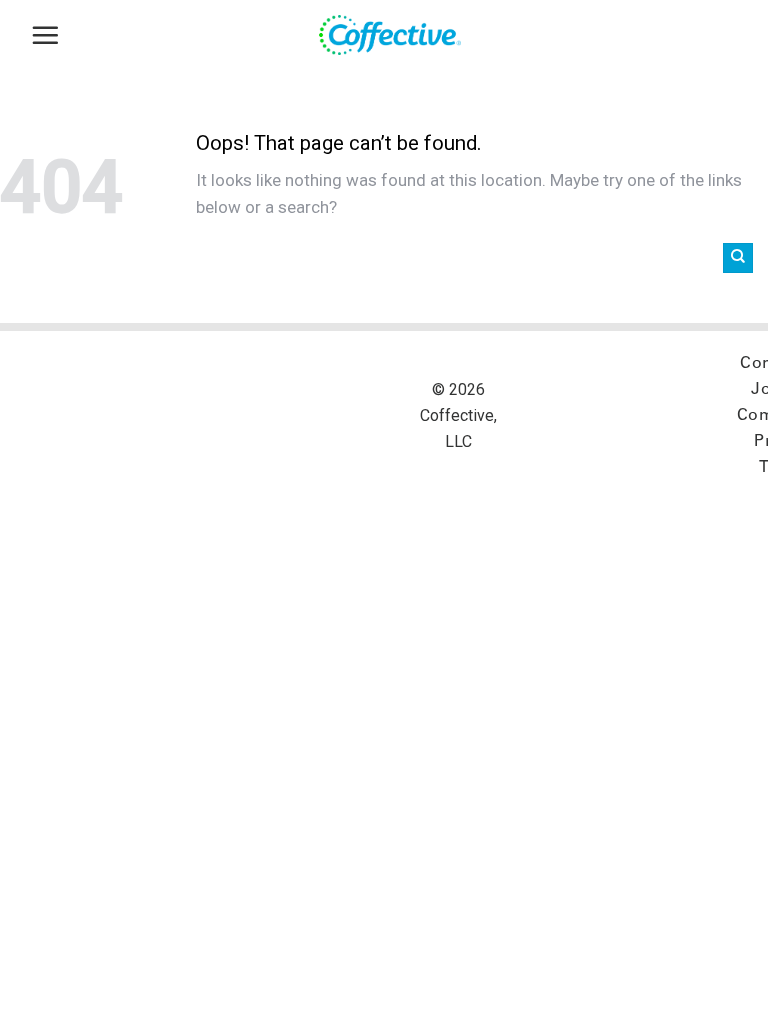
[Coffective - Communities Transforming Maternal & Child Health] (399, 35)
